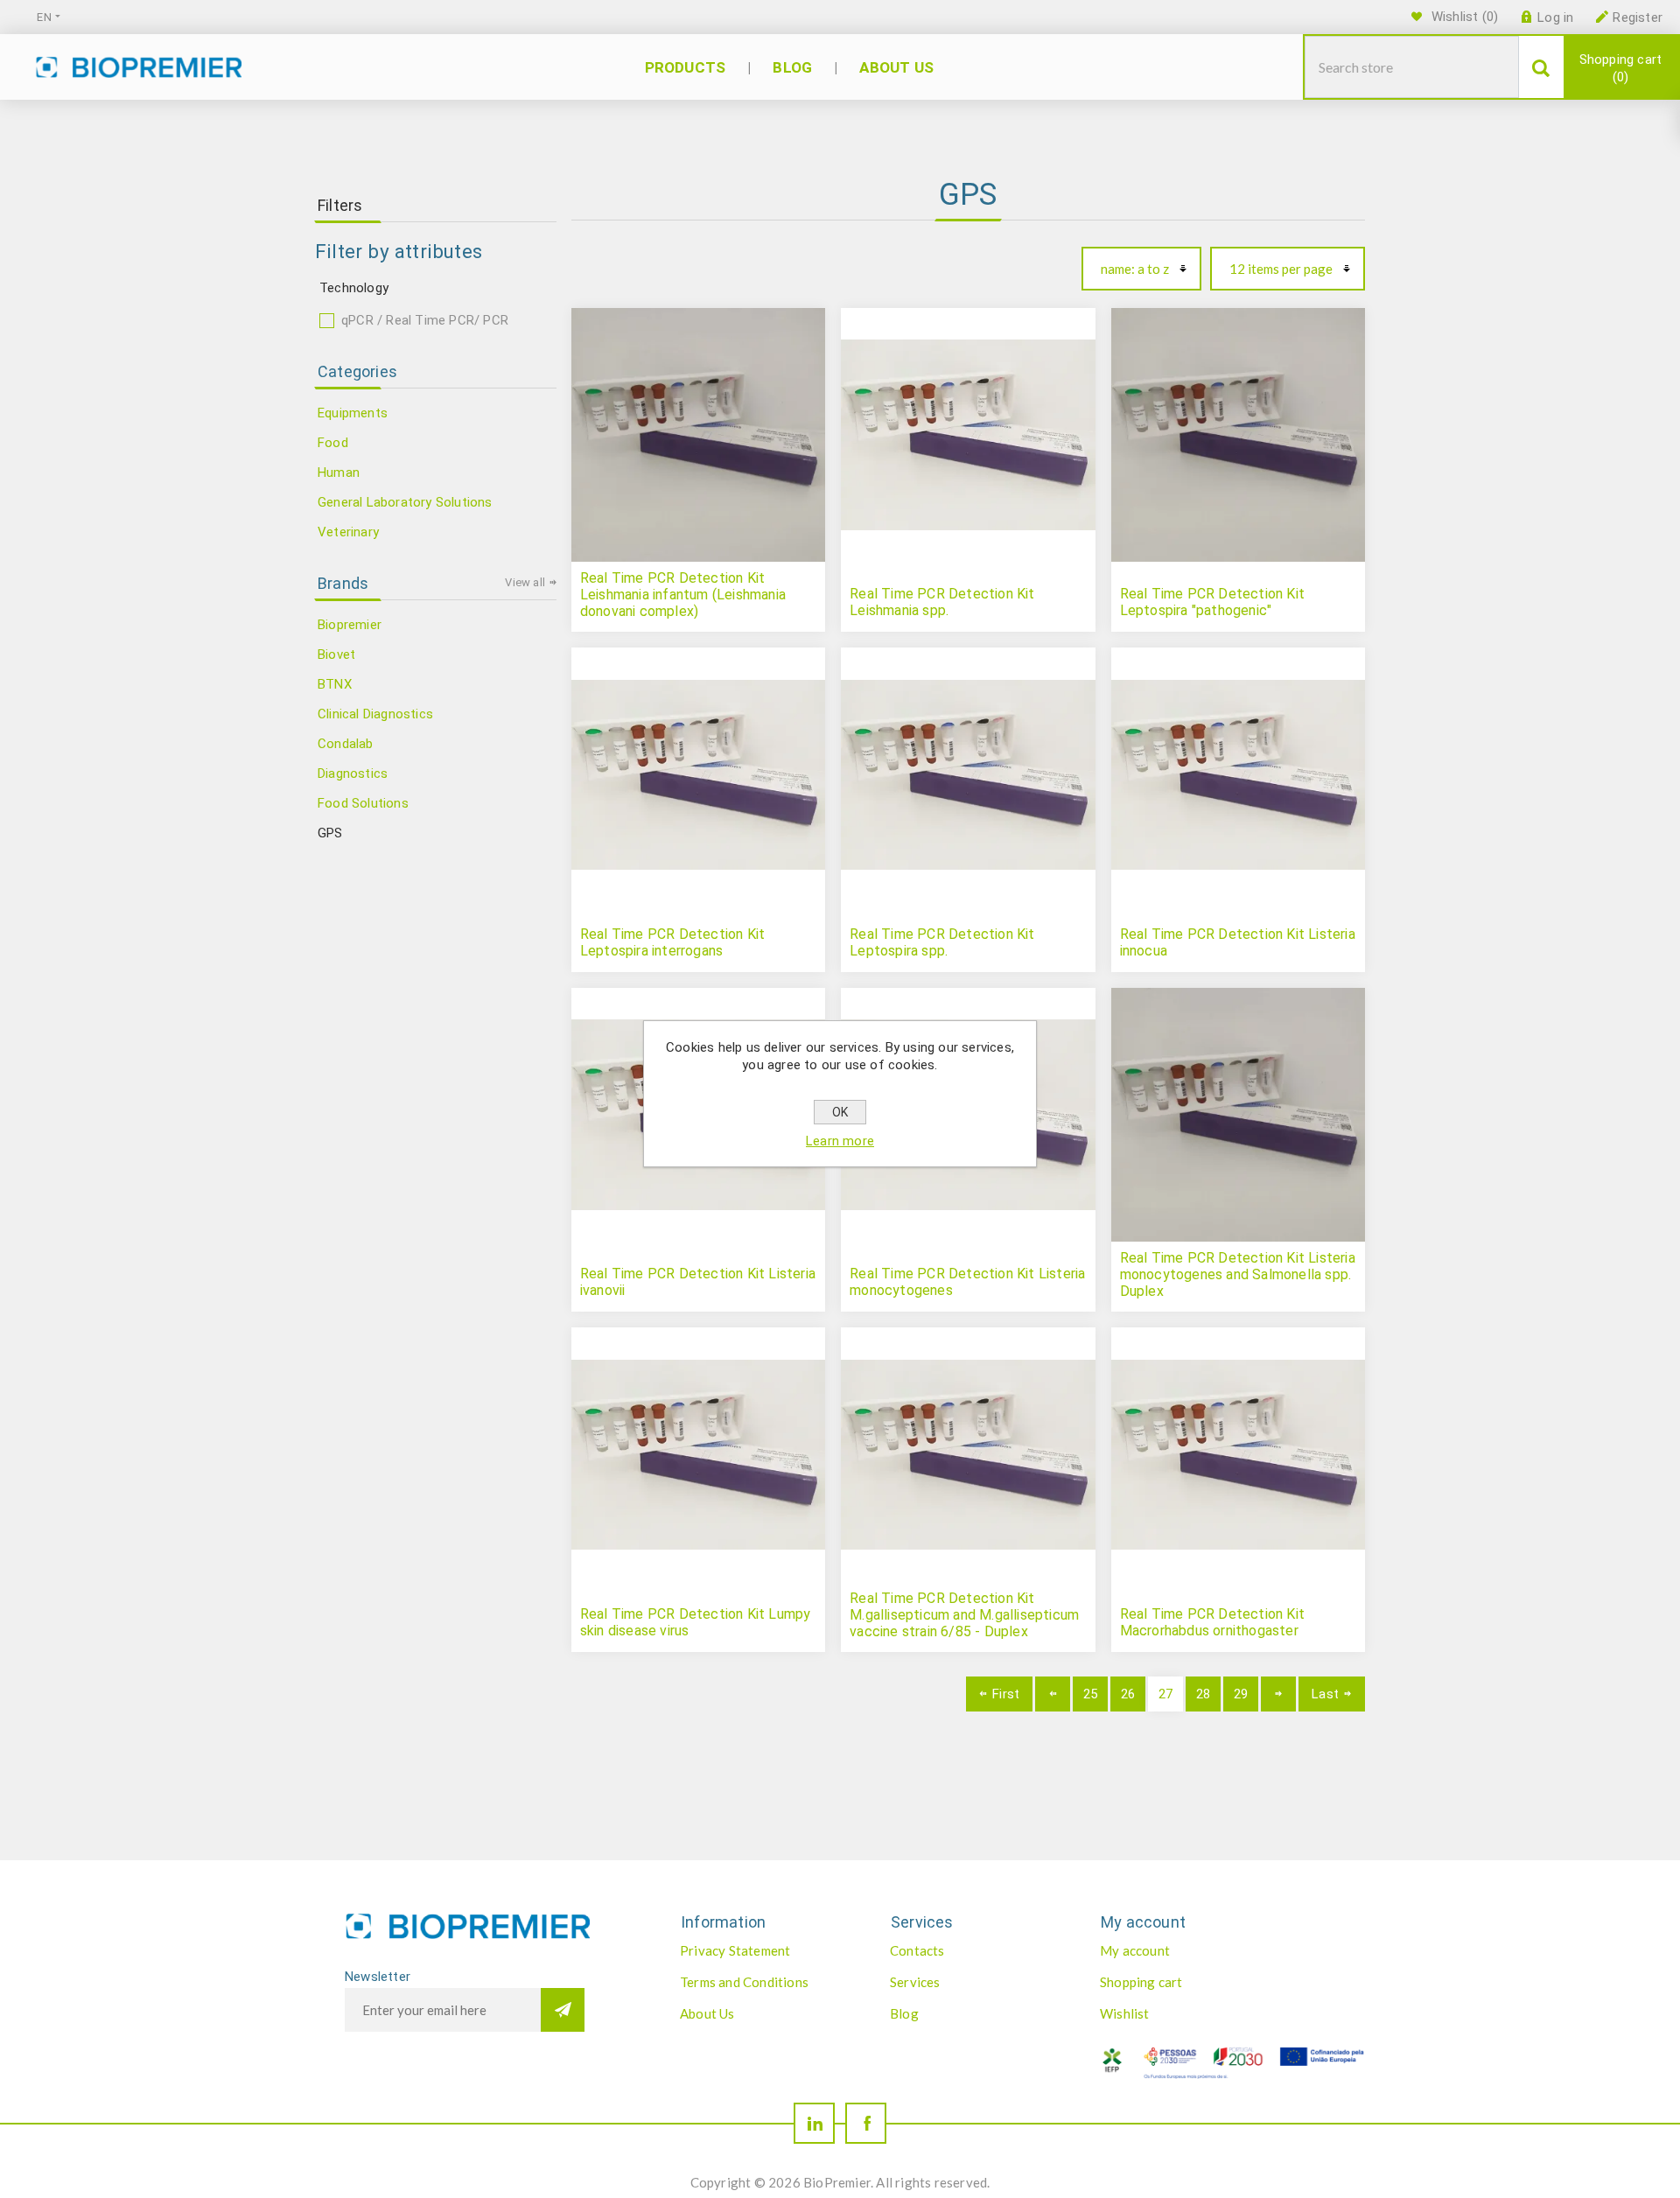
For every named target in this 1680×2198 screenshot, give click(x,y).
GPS (330, 833)
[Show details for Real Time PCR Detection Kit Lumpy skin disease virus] (698, 1454)
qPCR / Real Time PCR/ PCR (425, 320)
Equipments (353, 413)
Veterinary (348, 532)
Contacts (917, 1950)
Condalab (346, 744)
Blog (904, 2013)
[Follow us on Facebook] (866, 2123)
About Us (707, 2013)
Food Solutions (363, 803)
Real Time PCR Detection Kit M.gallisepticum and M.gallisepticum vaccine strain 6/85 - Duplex (964, 1615)
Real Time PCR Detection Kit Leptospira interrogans (672, 942)
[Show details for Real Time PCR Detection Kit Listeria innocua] (1238, 774)
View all (525, 582)
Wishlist (1125, 2013)
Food (333, 443)
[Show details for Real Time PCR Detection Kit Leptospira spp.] (968, 774)
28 (1203, 1694)
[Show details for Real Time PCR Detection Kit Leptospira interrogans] (698, 774)
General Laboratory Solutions (405, 502)
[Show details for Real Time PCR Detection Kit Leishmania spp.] (968, 435)
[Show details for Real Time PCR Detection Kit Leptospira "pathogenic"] (1238, 435)
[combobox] (1412, 67)
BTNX (335, 684)
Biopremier (350, 625)
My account (1135, 1950)
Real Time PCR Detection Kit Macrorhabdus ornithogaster (1212, 1622)
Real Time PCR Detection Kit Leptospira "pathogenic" (1212, 602)
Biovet (336, 654)
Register (1638, 17)
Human (339, 472)
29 (1241, 1694)
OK (840, 1112)
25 (1090, 1694)
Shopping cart (1621, 68)
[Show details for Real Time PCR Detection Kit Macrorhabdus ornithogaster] (1238, 1454)
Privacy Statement (735, 1950)
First (1006, 1694)
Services (915, 1982)
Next (1278, 1694)
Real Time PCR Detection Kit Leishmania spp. (942, 602)
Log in (1555, 17)
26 (1128, 1694)
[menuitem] (766, 1950)
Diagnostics (353, 773)
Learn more (840, 1141)
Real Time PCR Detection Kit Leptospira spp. (942, 942)
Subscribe (563, 2010)
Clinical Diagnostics (375, 714)
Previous (1053, 1694)
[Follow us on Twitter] (814, 2123)
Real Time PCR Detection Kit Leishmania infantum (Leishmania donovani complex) (683, 595)
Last (1325, 1694)
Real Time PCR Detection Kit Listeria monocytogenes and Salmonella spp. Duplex (1238, 1274)
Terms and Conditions (744, 1982)
